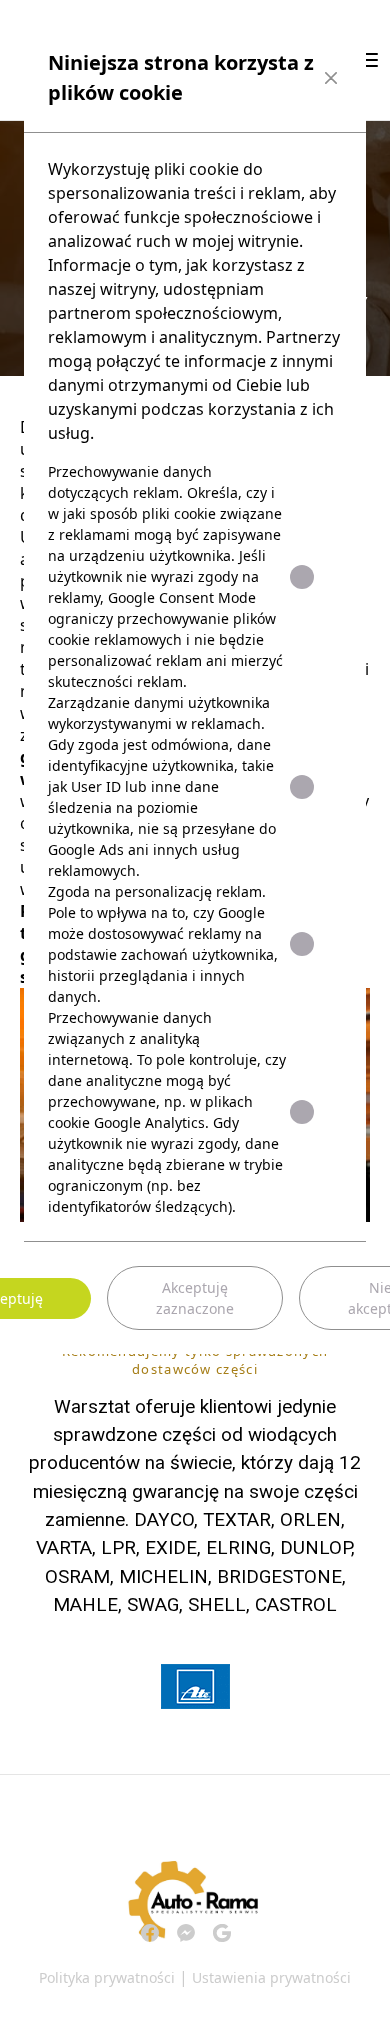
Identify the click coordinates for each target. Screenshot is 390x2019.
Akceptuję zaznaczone (195, 1298)
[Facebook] (150, 1933)
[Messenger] (186, 1933)
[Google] (222, 1933)
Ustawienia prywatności (271, 1977)
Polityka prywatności (107, 1977)
